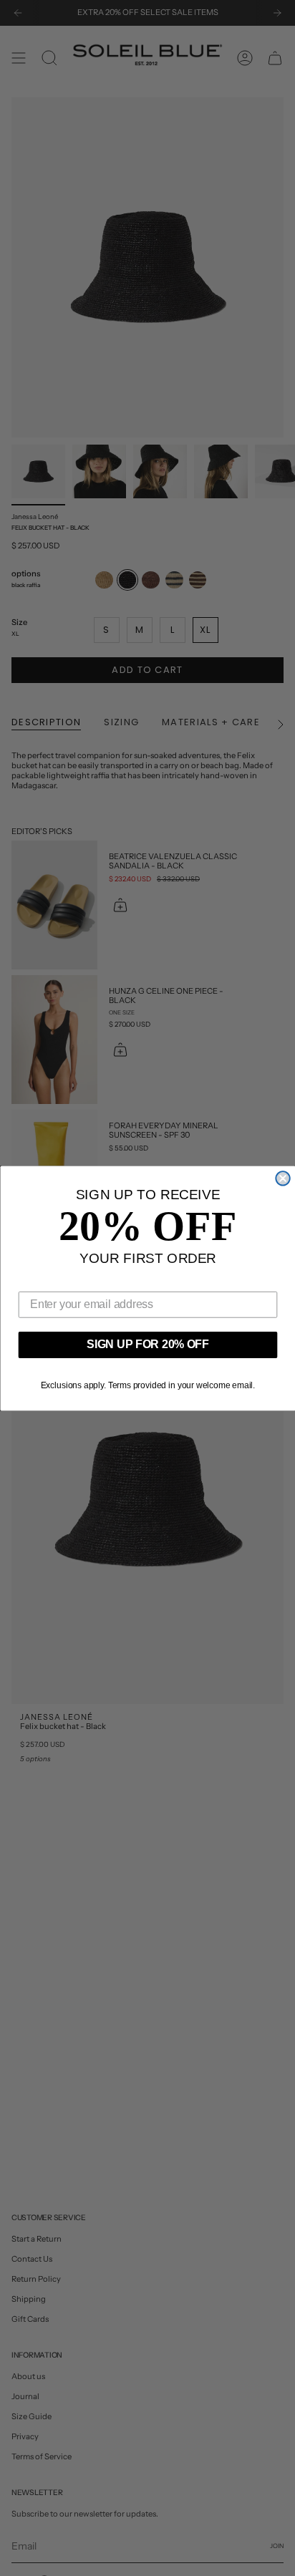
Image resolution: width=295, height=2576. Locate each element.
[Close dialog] (282, 1178)
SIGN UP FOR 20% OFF (148, 1344)
